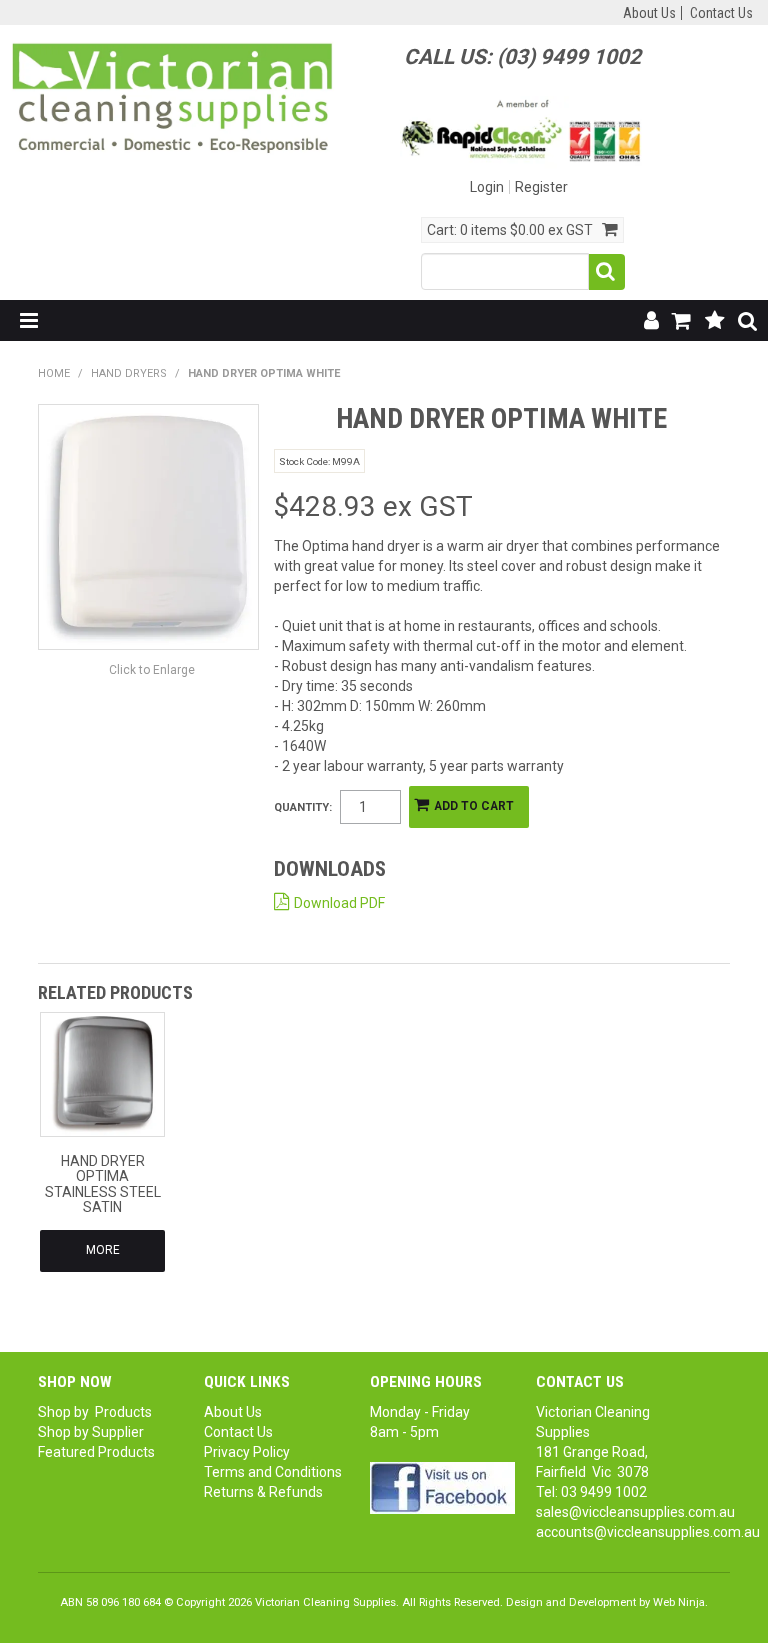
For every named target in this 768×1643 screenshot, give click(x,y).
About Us (649, 13)
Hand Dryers (129, 373)
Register (541, 187)
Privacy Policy (247, 1452)
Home (54, 373)
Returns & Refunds (263, 1492)
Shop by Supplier (91, 1432)
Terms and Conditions (273, 1472)
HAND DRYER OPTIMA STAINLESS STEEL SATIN (103, 1184)
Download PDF (339, 903)
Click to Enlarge (152, 670)
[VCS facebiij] (442, 1487)
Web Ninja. (680, 1602)
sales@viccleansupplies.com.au (635, 1512)
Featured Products (96, 1452)
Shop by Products (95, 1412)
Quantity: (303, 807)
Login (487, 187)
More (103, 1250)
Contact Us (721, 13)
